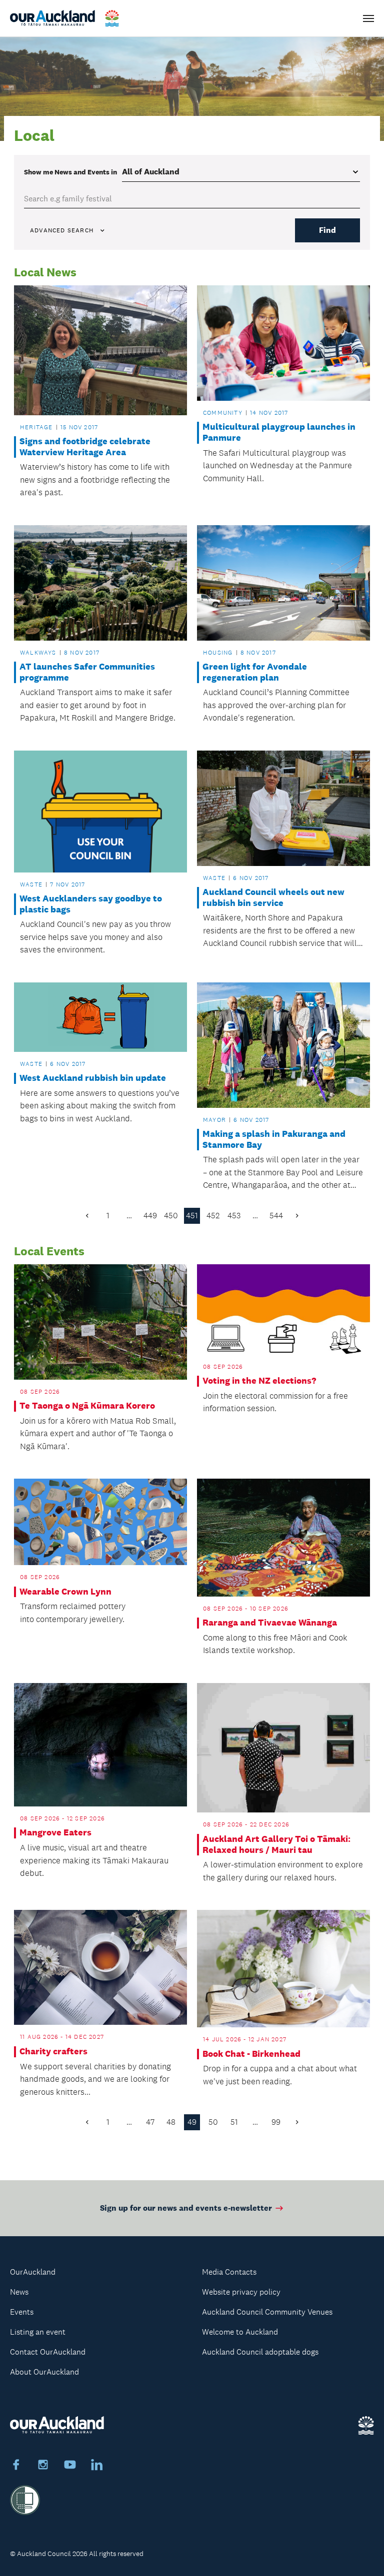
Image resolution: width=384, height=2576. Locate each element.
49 (192, 2122)
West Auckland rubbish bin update (93, 1078)
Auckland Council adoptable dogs (260, 2352)
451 (192, 1216)
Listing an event (38, 2332)
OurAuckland (33, 2272)
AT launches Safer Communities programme (87, 672)
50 (213, 2122)
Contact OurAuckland (48, 2352)
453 (234, 1216)
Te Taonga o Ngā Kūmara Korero (87, 1406)
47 (150, 2122)
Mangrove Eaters (55, 1833)
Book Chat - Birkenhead (251, 2054)
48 (171, 2122)
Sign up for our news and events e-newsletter (186, 2208)
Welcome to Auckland (240, 2332)
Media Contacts (229, 2272)
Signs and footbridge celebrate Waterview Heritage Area (85, 447)
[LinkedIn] (97, 2466)
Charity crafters (53, 2052)
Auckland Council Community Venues (267, 2312)
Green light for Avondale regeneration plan (255, 672)
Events (22, 2312)
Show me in (70, 172)
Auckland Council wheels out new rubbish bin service (273, 898)
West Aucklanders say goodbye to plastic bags (91, 904)
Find (327, 230)
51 (234, 2122)
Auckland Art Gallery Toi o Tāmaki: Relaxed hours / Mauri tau (276, 1845)
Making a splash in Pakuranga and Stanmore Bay (274, 1140)
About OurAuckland (44, 2372)
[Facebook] (16, 2466)
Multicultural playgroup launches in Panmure (279, 432)
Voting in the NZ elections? (259, 1381)
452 (213, 1216)
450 (171, 1216)
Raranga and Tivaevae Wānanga (270, 1623)
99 (276, 2122)
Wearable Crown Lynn (65, 1592)
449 (150, 1216)
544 (276, 1216)
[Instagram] (43, 2466)
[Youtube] (70, 2466)
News (19, 2292)
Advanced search (62, 230)
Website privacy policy (241, 2292)
